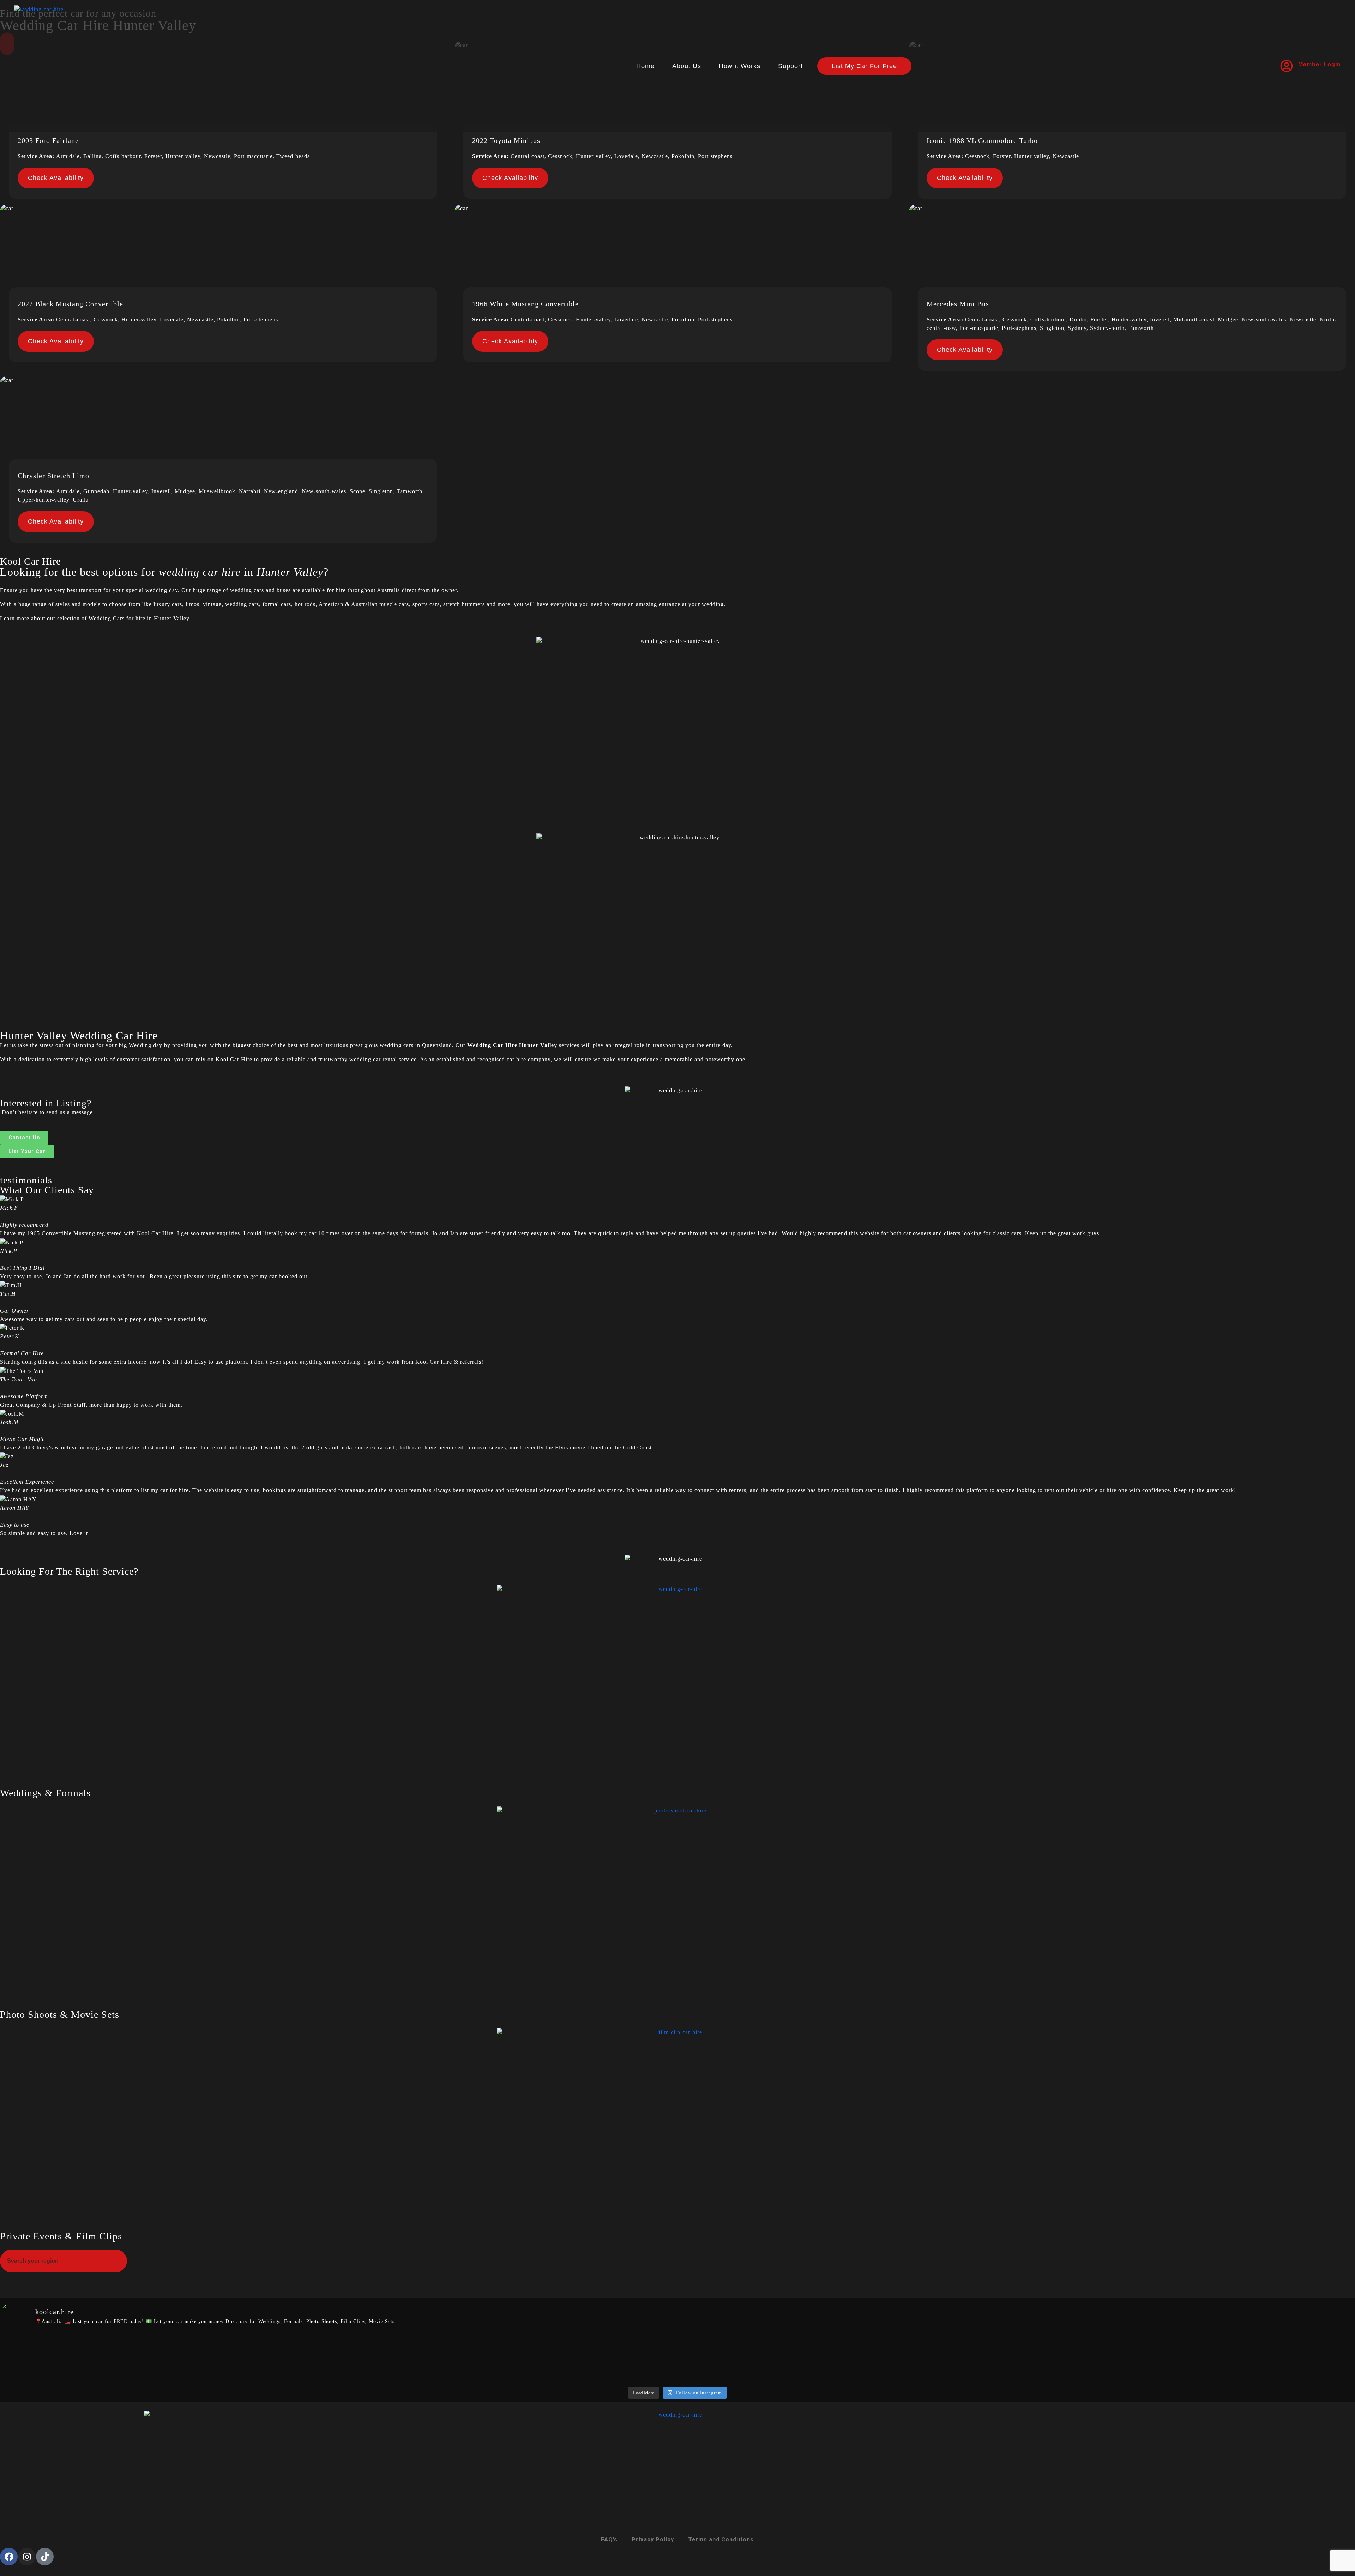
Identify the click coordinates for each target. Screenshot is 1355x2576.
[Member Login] (1287, 66)
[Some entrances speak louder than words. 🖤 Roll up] (1243, 2355)
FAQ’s (609, 2539)
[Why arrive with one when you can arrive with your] (791, 2355)
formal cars (277, 604)
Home (645, 66)
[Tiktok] (45, 2557)
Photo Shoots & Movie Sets (60, 2014)
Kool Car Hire (234, 1059)
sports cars (426, 604)
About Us (687, 66)
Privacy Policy (653, 2539)
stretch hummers (464, 604)
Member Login (1320, 64)
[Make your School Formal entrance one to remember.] (338, 2355)
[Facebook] (9, 2557)
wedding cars (242, 604)
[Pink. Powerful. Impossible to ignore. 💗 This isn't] (564, 2355)
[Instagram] (27, 2557)
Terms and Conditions (721, 2539)
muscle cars (394, 604)
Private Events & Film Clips (61, 2236)
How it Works (740, 66)
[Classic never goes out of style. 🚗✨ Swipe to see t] (1017, 2360)
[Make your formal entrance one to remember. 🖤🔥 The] (112, 2355)
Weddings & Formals (45, 1793)
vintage (212, 604)
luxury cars (168, 604)
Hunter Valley (171, 618)
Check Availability (56, 178)
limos (192, 604)
